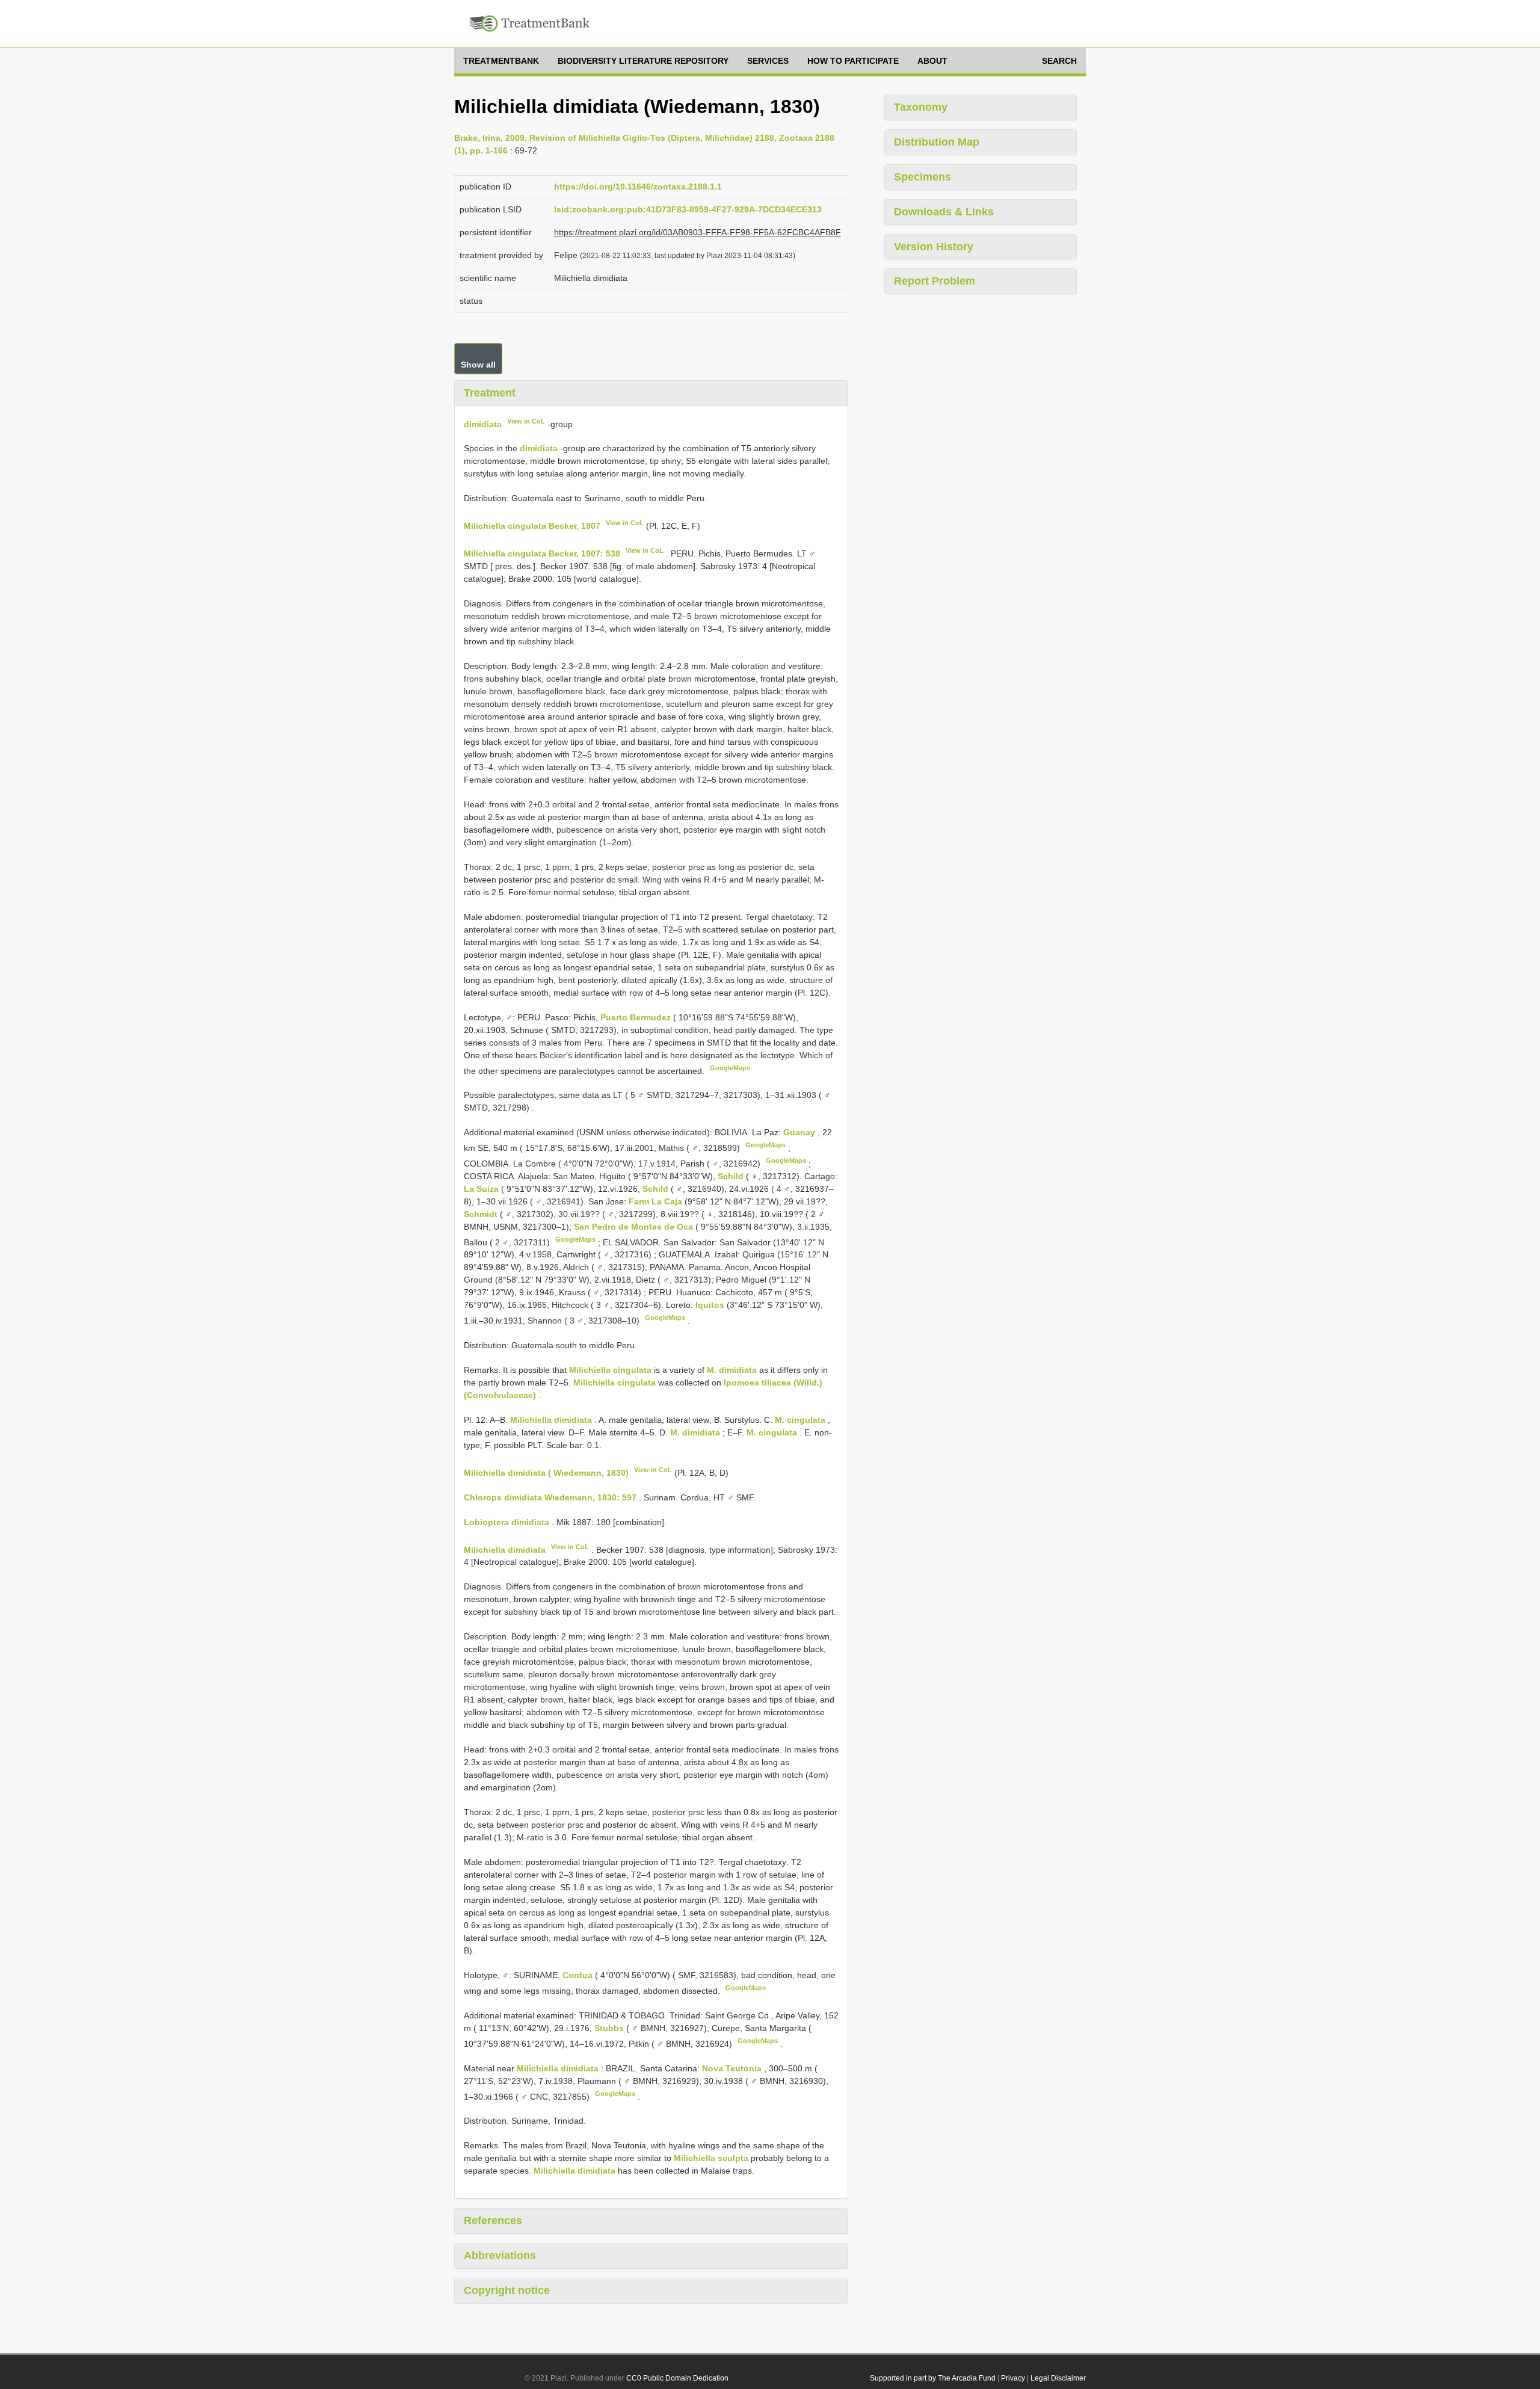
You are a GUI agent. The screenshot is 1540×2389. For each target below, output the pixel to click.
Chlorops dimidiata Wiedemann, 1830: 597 (550, 1497)
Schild (732, 1176)
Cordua (579, 1975)
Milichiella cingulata (610, 1370)
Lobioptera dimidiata (507, 1522)
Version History (934, 247)
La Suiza (482, 1189)
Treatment (490, 393)
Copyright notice (507, 2290)
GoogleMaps (730, 1068)
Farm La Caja (657, 1201)
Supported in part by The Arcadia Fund (933, 2378)
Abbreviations (500, 2255)
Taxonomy (921, 107)
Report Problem (935, 281)
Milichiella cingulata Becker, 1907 (532, 526)
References (493, 2221)
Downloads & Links (944, 212)
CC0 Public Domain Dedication (677, 2378)
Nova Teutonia (733, 2068)
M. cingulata (800, 1420)
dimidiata (483, 424)
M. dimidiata (732, 1370)
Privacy (1013, 2378)
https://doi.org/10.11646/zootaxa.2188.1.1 (638, 186)
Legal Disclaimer (1058, 2378)
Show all (478, 365)
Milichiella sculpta (711, 2158)
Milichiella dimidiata (551, 1420)
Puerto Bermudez (637, 1017)
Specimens (922, 177)
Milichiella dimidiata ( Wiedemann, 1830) (546, 1473)
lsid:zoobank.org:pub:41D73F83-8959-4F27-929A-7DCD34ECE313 (688, 209)
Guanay (800, 1132)
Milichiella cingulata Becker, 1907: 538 (542, 553)
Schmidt (482, 1214)
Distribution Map (937, 142)
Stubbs (610, 2028)
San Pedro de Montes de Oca (635, 1227)
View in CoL (526, 421)
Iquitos (711, 1305)
